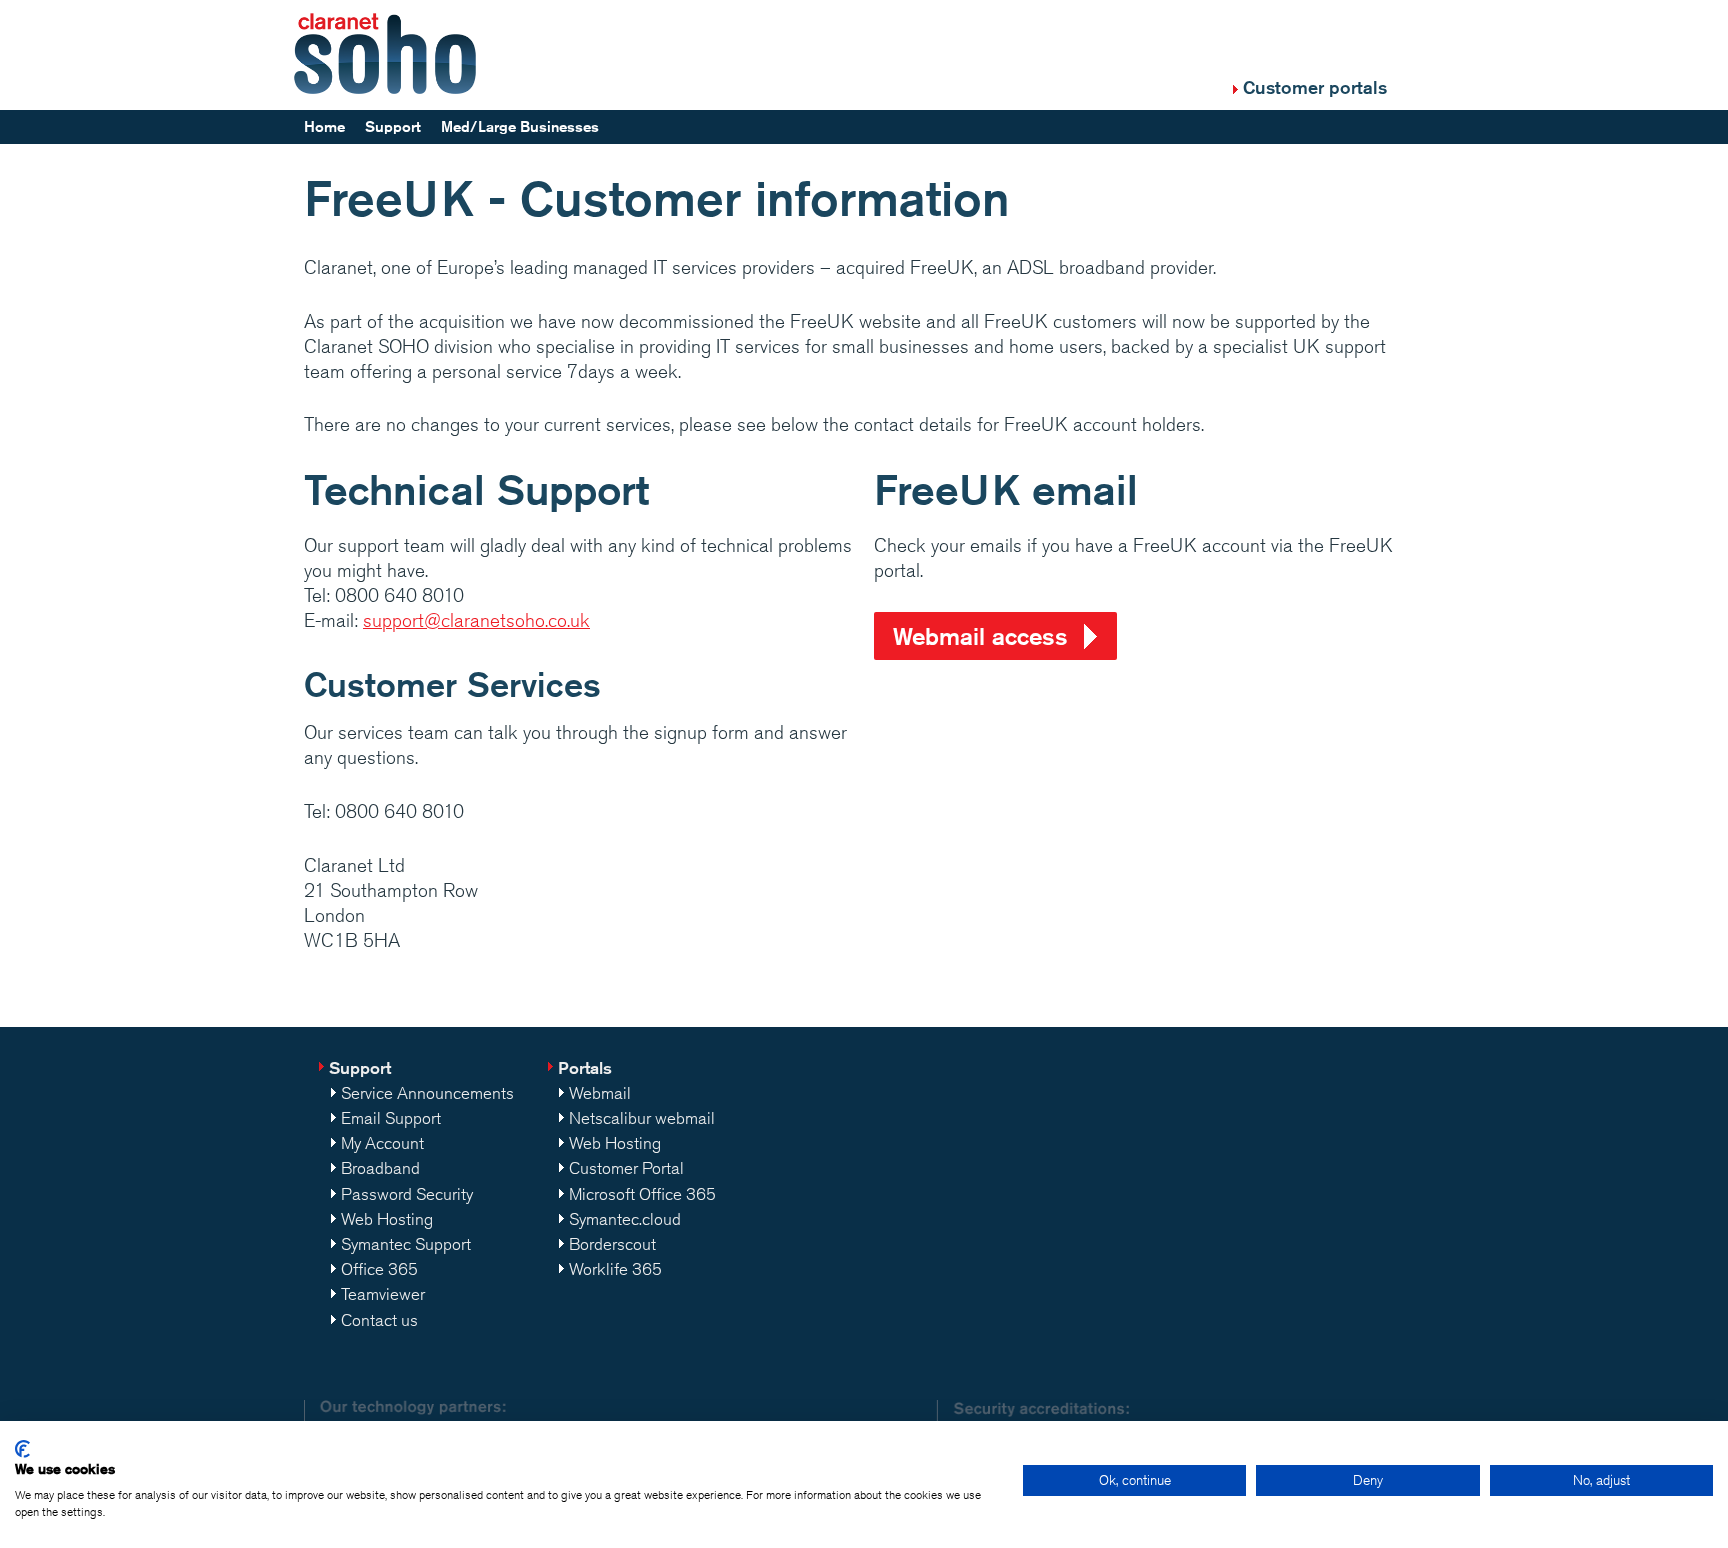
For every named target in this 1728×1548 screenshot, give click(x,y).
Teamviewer (383, 1294)
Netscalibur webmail (642, 1118)
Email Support (391, 1118)
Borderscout (612, 1244)
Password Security (407, 1194)
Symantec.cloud (625, 1219)
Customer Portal (626, 1168)
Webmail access (980, 636)
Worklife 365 (615, 1269)
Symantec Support (406, 1244)
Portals (585, 1067)
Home (324, 126)
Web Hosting (387, 1219)
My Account (382, 1143)
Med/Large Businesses (520, 126)
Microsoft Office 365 (642, 1194)
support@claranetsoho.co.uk (476, 620)
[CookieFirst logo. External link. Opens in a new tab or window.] (22, 1449)
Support (393, 126)
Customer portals (1315, 87)
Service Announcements (427, 1093)
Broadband (380, 1168)
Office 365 (379, 1269)
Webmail (600, 1093)
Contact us (379, 1320)
